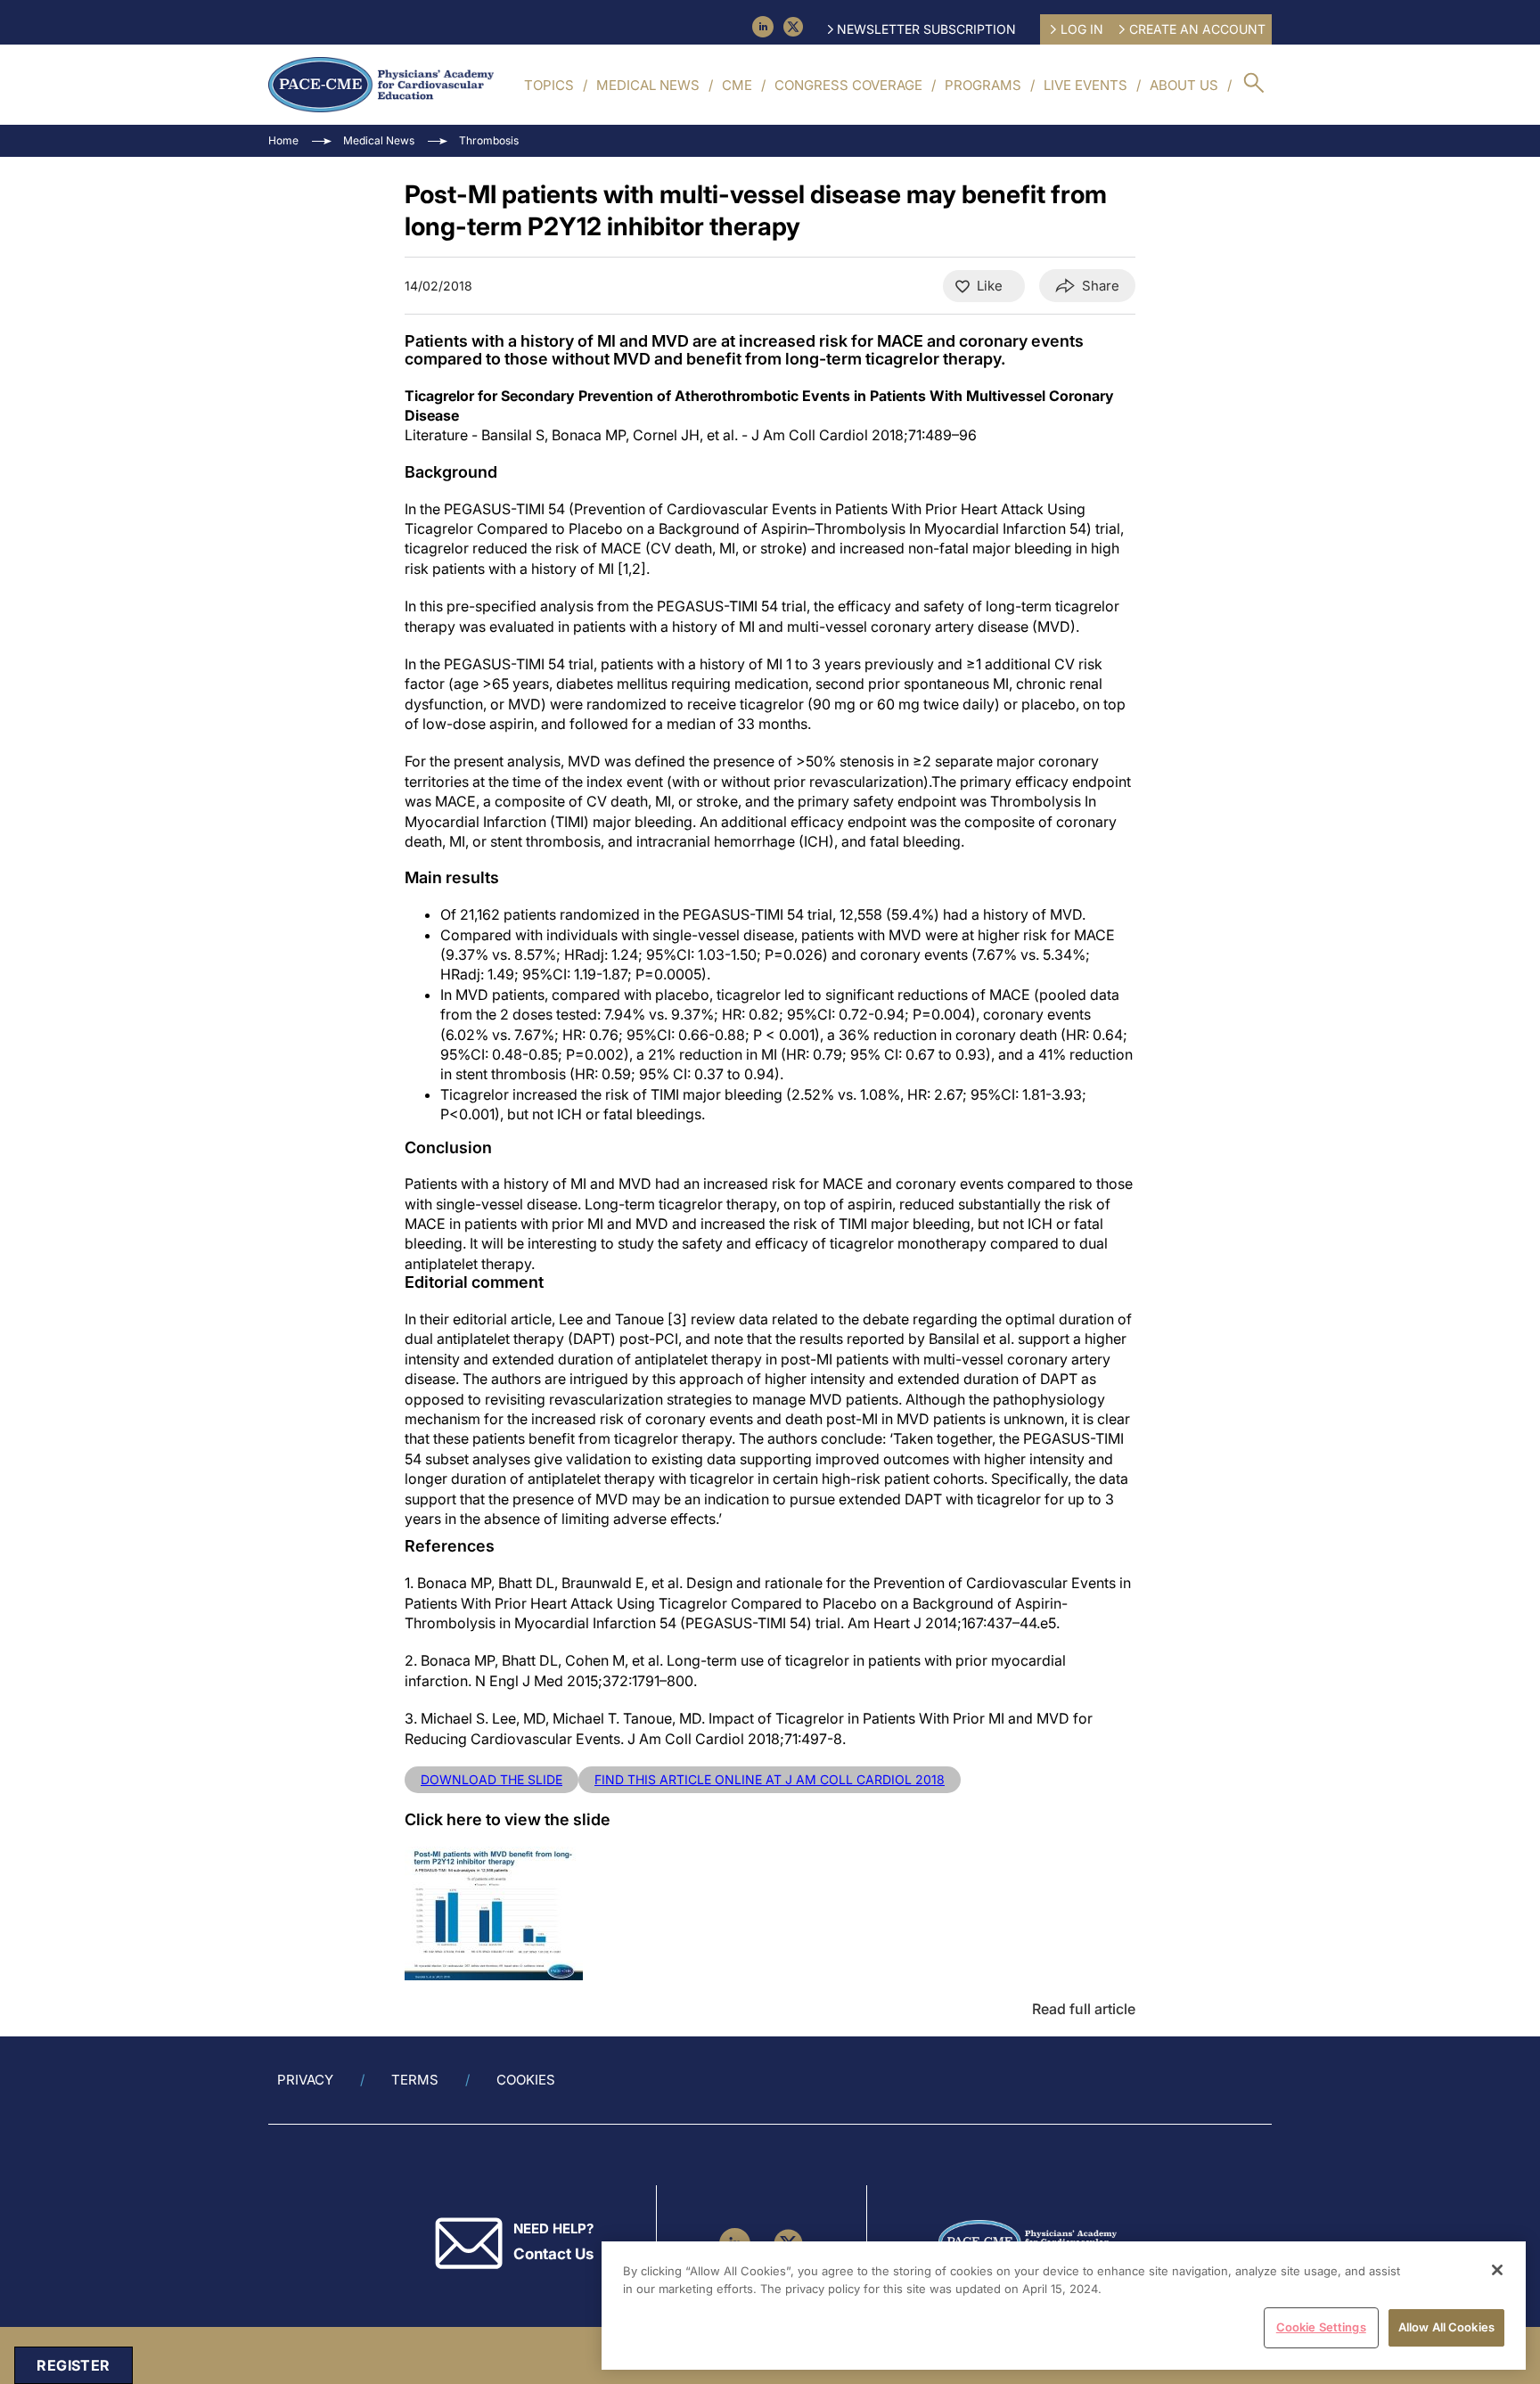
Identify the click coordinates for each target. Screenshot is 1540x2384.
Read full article (1084, 2009)
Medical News (648, 85)
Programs (983, 85)
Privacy (305, 2080)
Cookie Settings (1321, 2327)
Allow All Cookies (1446, 2327)
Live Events (1085, 85)
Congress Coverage (848, 85)
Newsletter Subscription (926, 29)
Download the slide (491, 1779)
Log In (1082, 29)
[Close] (1497, 2270)
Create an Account (1197, 29)
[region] (1064, 2306)
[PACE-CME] (381, 85)
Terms (415, 2080)
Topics (549, 85)
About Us (1184, 85)
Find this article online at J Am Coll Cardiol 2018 (770, 1779)
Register (73, 2365)
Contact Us (553, 2254)
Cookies (526, 2080)
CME (737, 85)
